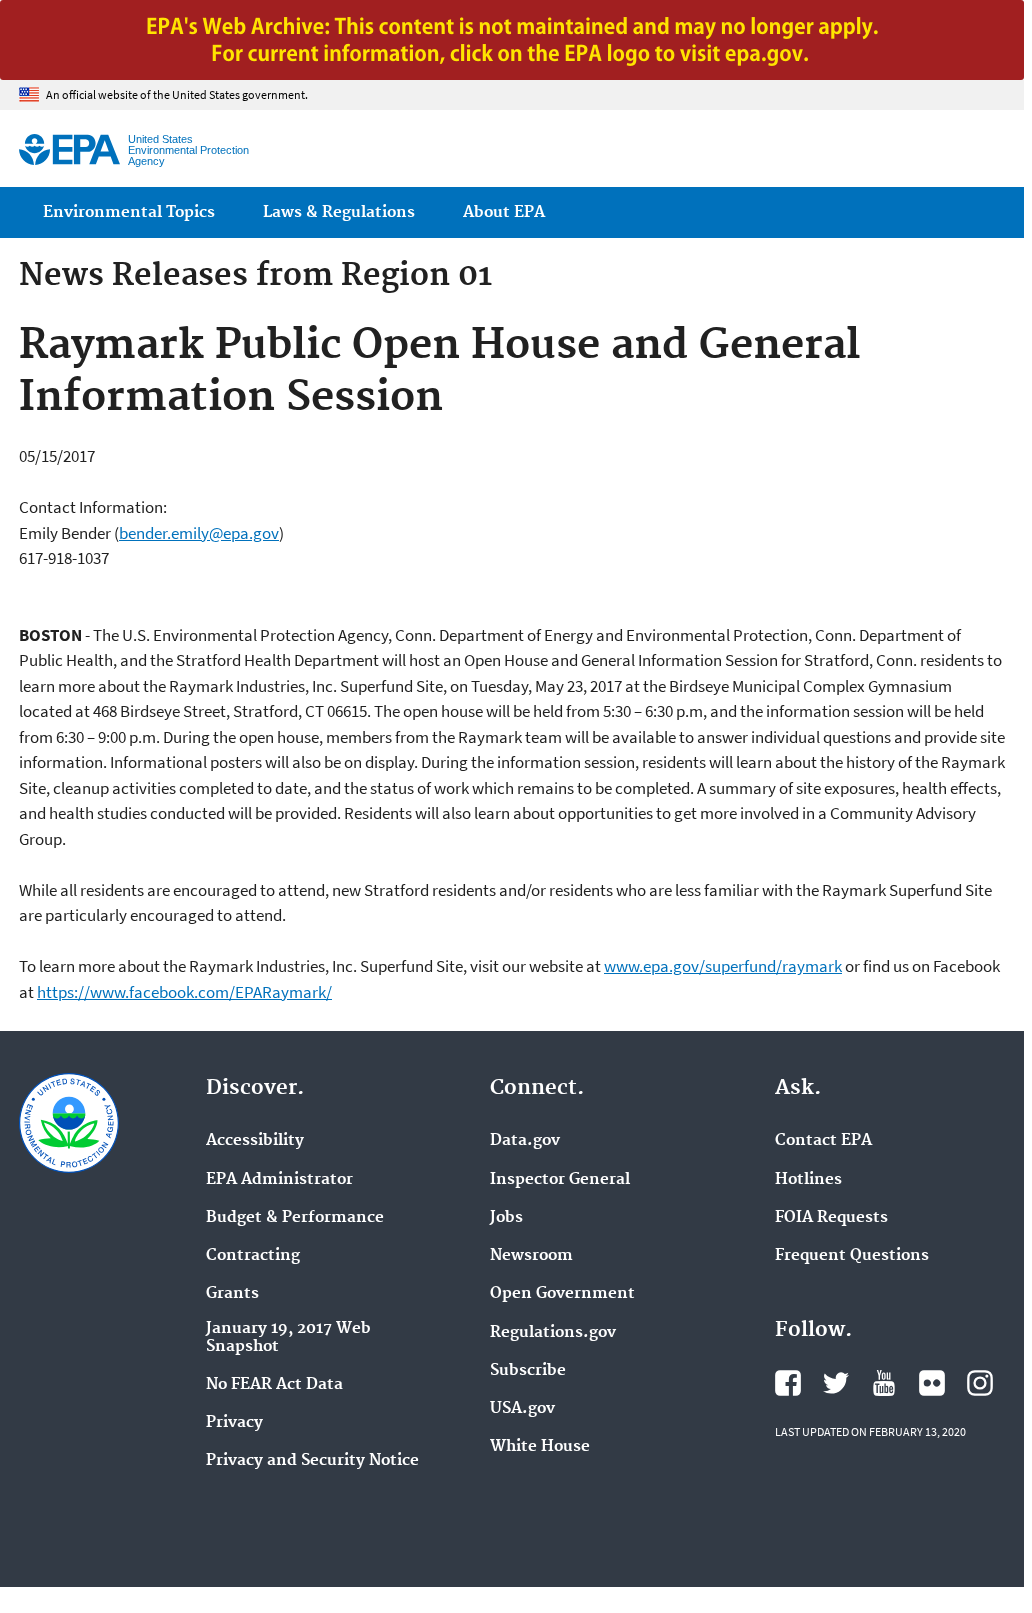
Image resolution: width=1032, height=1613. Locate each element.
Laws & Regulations (339, 212)
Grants (232, 1294)
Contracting (253, 1256)
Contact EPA (823, 1141)
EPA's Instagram (980, 1383)
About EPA (504, 212)
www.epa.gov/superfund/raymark (723, 966)
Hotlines (808, 1180)
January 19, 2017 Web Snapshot (288, 1338)
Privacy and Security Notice (312, 1461)
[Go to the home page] (69, 149)
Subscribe (528, 1371)
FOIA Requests (831, 1218)
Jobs (506, 1218)
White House (540, 1447)
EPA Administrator (279, 1180)
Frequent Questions (852, 1256)
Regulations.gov (553, 1333)
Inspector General (560, 1180)
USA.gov (522, 1409)
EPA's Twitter (836, 1383)
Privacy (234, 1423)
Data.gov (525, 1141)
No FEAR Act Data (274, 1385)
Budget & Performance (295, 1218)
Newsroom (531, 1256)
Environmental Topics (129, 212)
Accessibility (255, 1141)
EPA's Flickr (932, 1383)
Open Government (562, 1294)
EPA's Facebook (788, 1383)
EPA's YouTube (884, 1383)
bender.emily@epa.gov (199, 533)
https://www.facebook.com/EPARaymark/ (184, 992)
